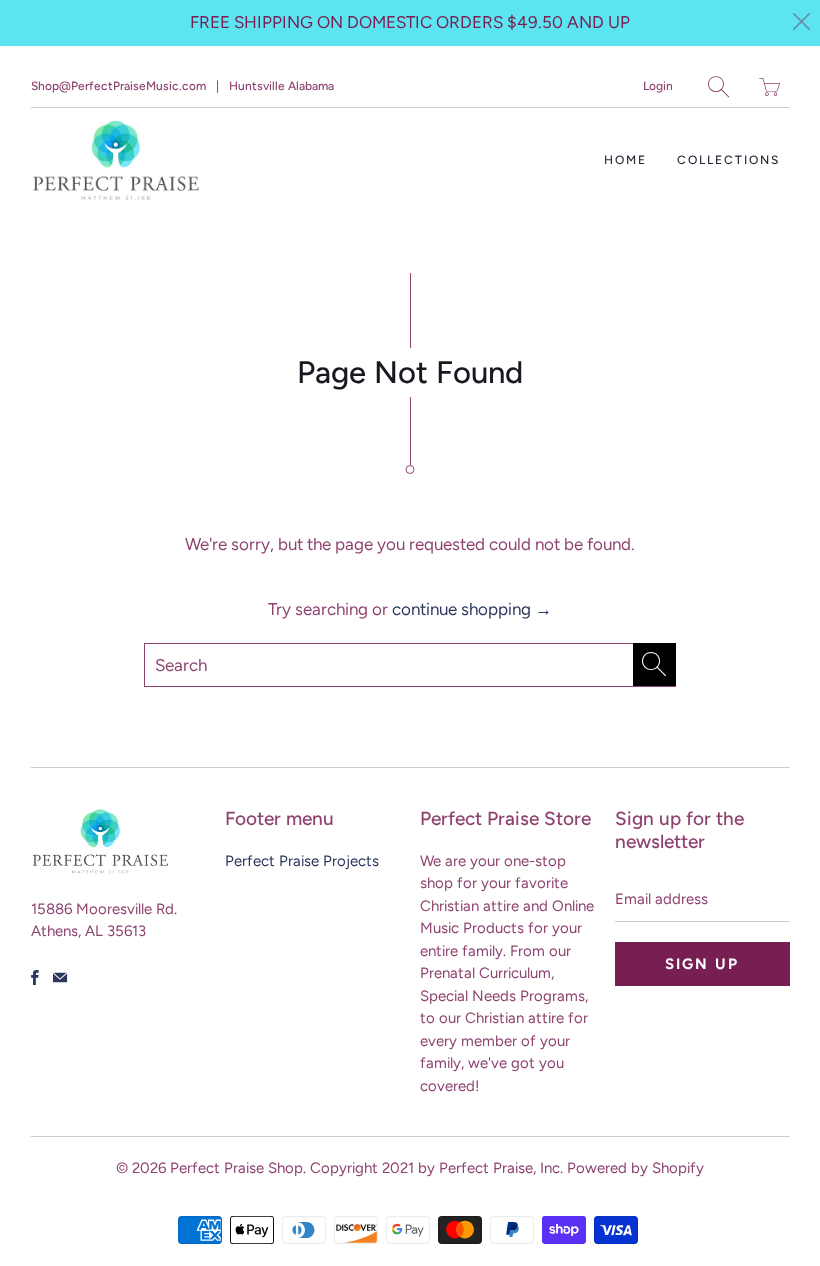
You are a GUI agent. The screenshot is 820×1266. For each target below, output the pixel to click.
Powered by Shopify (635, 1168)
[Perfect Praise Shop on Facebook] (35, 977)
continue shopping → (472, 609)
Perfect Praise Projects (302, 861)
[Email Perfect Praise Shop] (60, 977)
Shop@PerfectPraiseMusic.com (118, 86)
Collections (728, 160)
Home (625, 160)
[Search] (718, 86)
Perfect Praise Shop (236, 1168)
